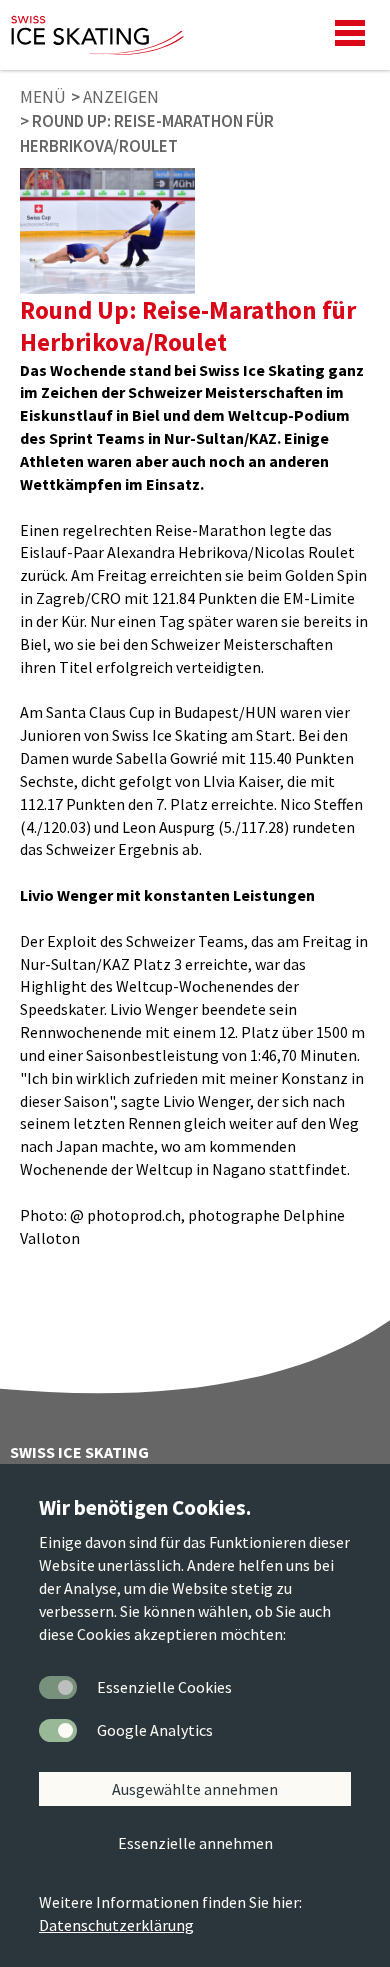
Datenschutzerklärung (116, 1925)
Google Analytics (155, 1730)
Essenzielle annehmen (195, 1843)
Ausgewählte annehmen (195, 1789)
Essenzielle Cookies (164, 1687)
